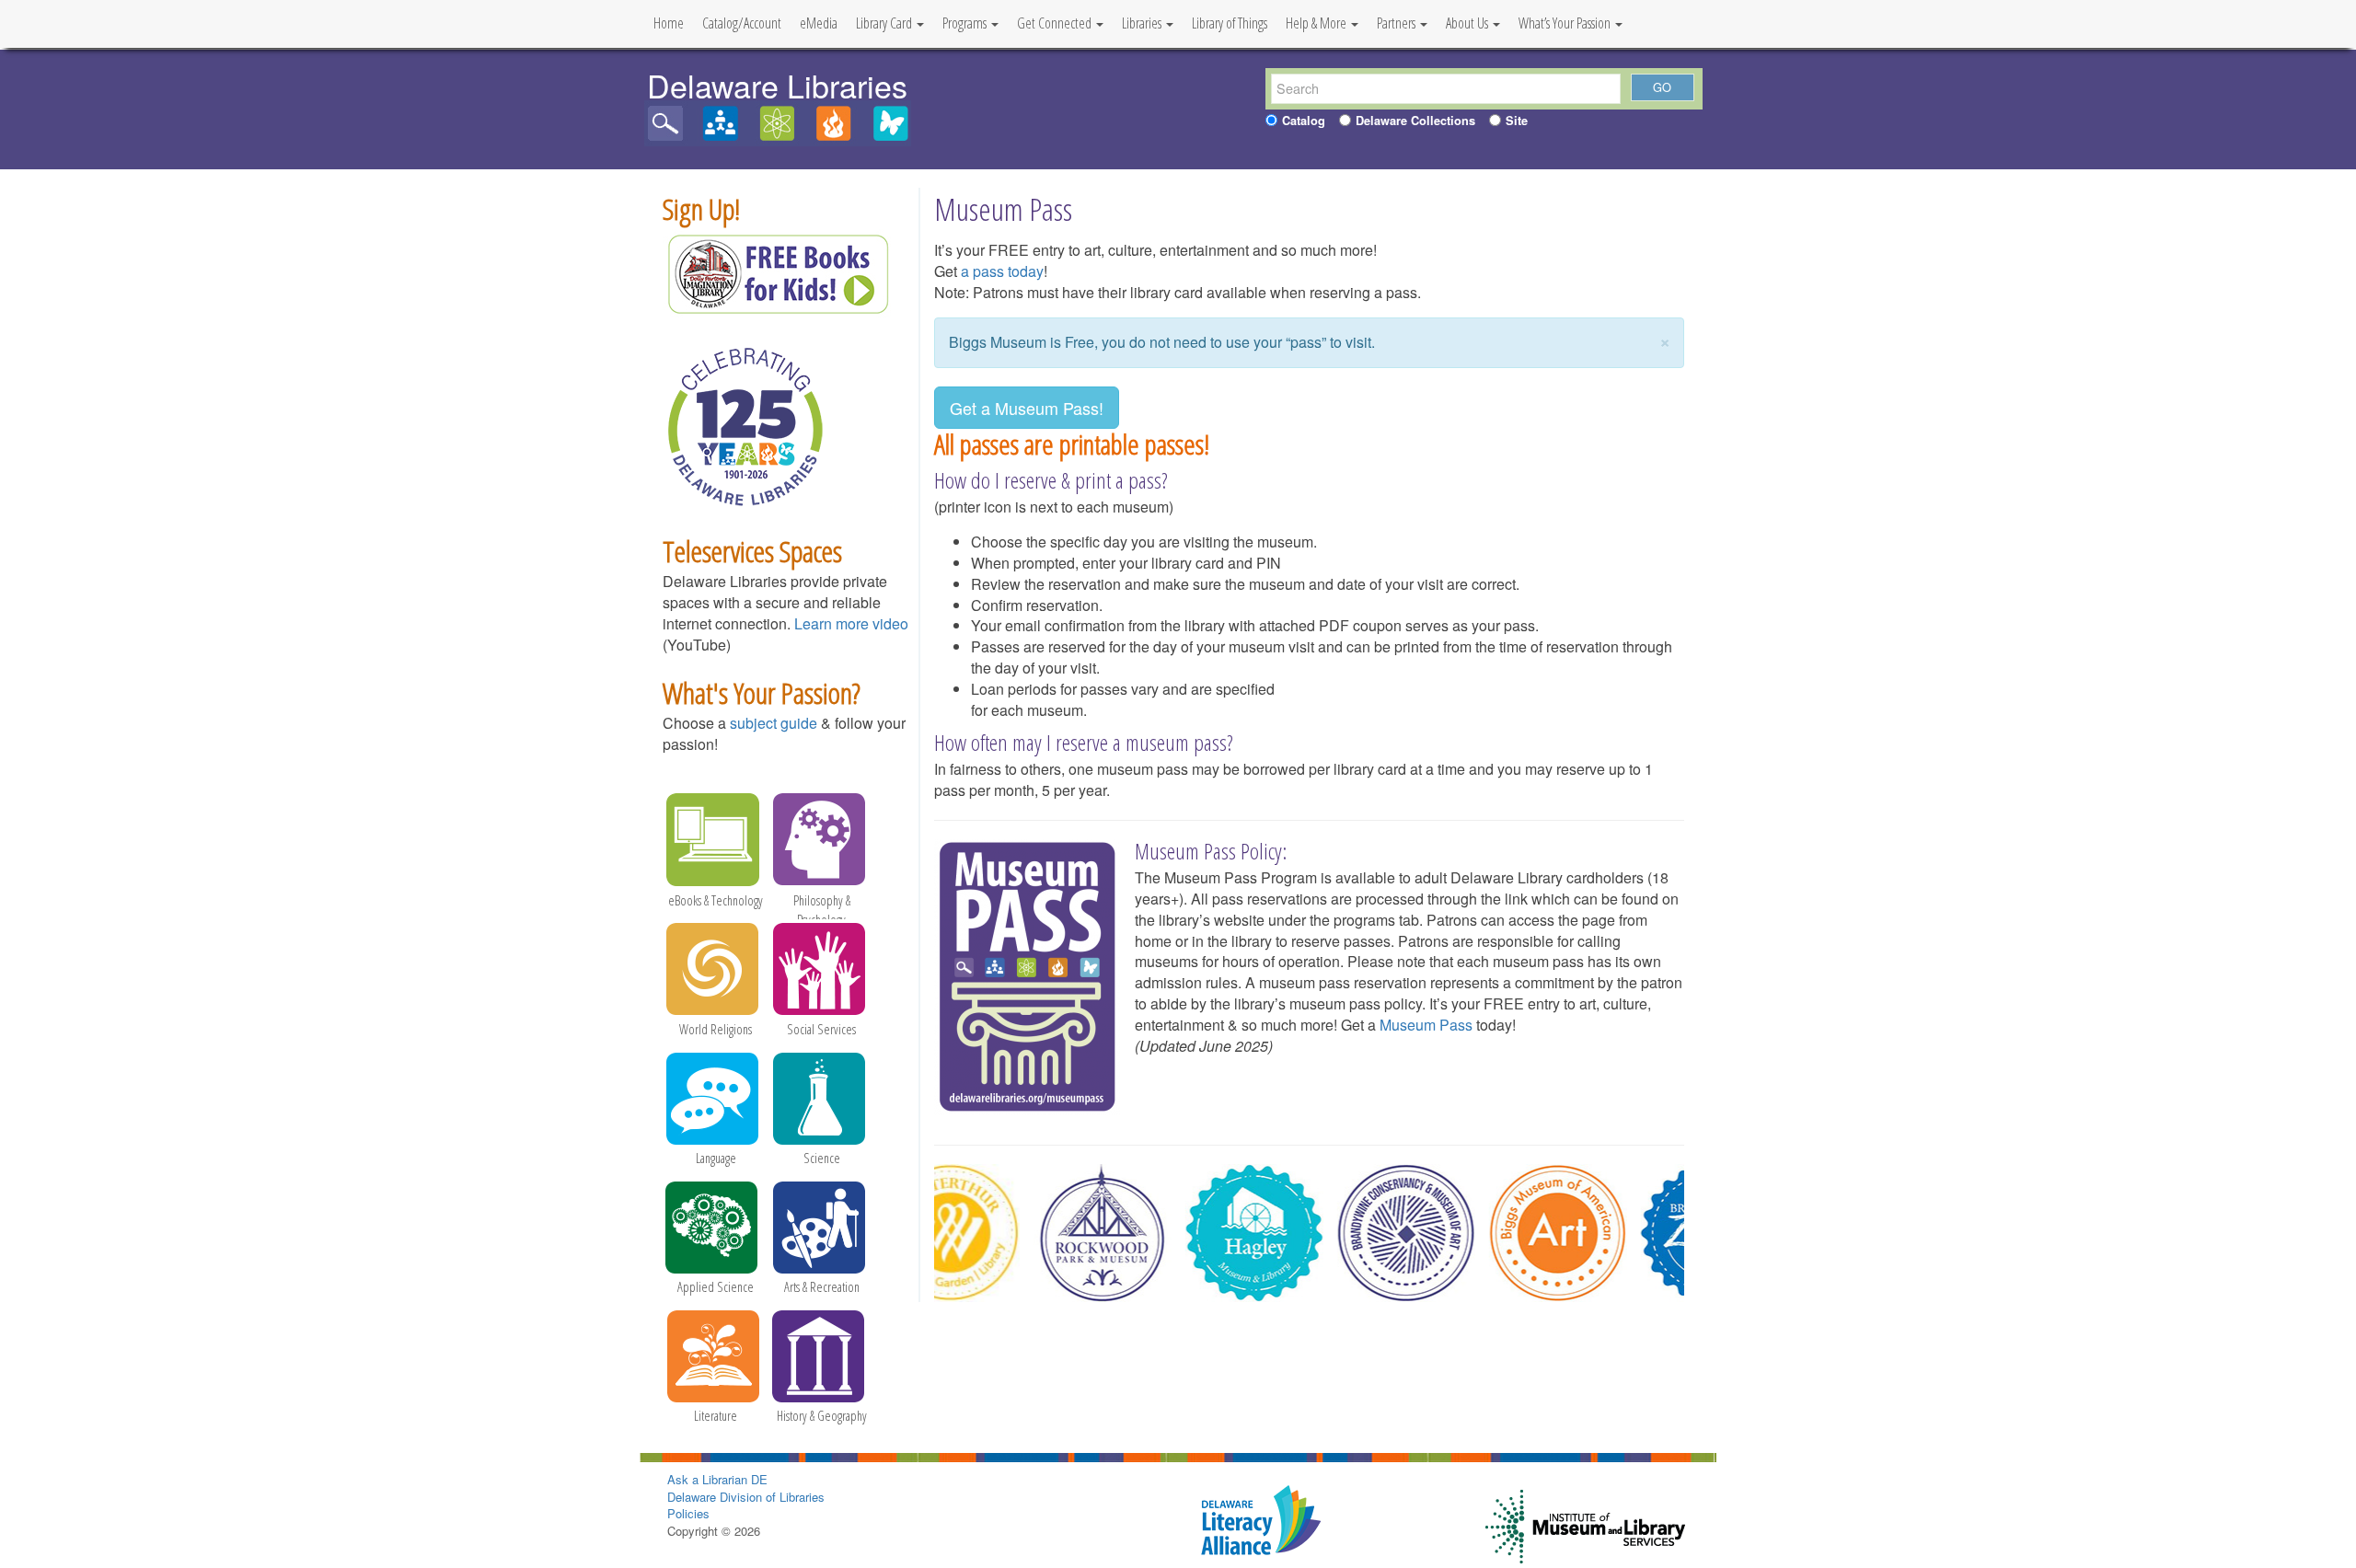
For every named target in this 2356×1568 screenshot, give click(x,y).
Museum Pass (1426, 1025)
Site (1517, 121)
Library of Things (1230, 23)
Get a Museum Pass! (1027, 408)
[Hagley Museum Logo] (1235, 1233)
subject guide (774, 723)
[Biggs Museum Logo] (1539, 1233)
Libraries (1143, 23)
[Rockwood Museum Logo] (1083, 1233)
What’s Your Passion (1566, 23)
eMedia (819, 23)
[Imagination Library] (778, 273)
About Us (1468, 23)
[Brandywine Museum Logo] (1387, 1233)
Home (669, 23)
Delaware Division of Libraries (746, 1497)
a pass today (1002, 271)
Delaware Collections (1415, 121)
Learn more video (851, 623)
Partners (1397, 23)
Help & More (1317, 23)
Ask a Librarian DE (717, 1479)
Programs (966, 23)
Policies (688, 1513)
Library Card (885, 23)
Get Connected (1056, 23)
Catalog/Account (742, 23)
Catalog (1304, 121)
